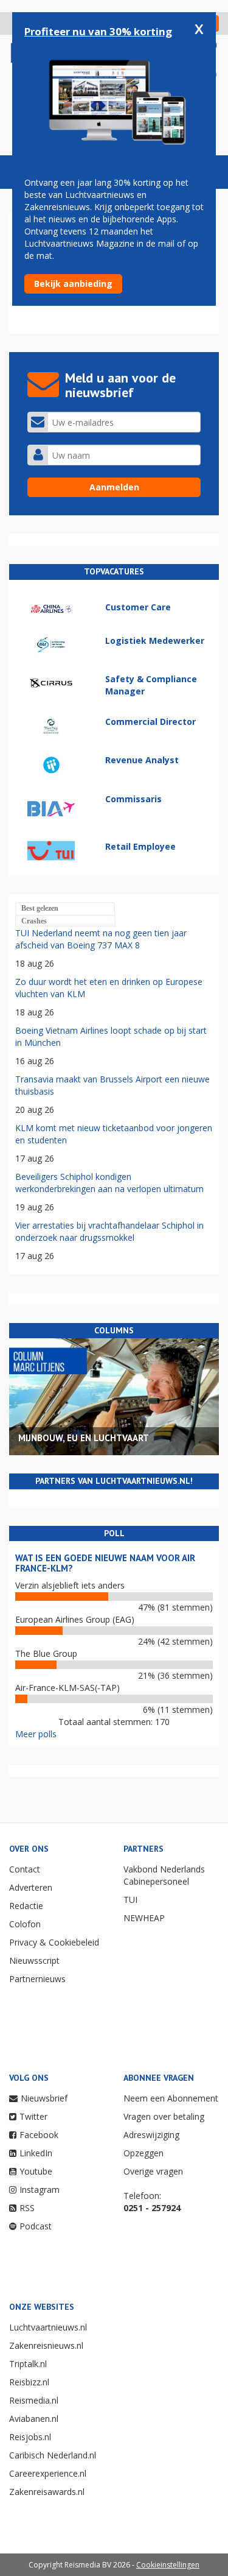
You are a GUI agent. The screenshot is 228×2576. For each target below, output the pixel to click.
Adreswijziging (151, 2135)
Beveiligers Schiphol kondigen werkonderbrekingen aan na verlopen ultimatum (109, 1183)
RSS (27, 2208)
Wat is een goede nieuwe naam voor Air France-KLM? (105, 1563)
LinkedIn (36, 2153)
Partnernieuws (37, 1979)
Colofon (25, 1924)
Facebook (39, 2135)
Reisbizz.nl (29, 2382)
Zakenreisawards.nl (47, 2492)
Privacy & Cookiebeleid (54, 1942)
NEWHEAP (144, 1918)
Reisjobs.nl (30, 2437)
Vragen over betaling (164, 2116)
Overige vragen (153, 2171)
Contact (25, 1869)
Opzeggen (143, 2153)
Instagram (40, 2190)
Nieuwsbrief (44, 2098)
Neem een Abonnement (171, 2098)
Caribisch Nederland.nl (53, 2455)
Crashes (34, 921)
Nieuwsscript (34, 1960)
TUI (130, 1900)
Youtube (36, 2171)
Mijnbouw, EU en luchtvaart (84, 1438)
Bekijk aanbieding (73, 284)
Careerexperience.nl (48, 2473)
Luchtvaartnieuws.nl (48, 2327)
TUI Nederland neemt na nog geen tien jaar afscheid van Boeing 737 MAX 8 (101, 939)
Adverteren (31, 1887)
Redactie (26, 1906)
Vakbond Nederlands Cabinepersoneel (164, 1875)
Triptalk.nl (28, 2364)
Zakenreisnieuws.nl (46, 2345)
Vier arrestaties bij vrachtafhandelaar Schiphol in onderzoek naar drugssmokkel (109, 1231)
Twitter (33, 2116)
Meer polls (36, 1734)
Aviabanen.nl (34, 2419)
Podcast (36, 2226)
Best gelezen (40, 908)
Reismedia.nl (34, 2400)
